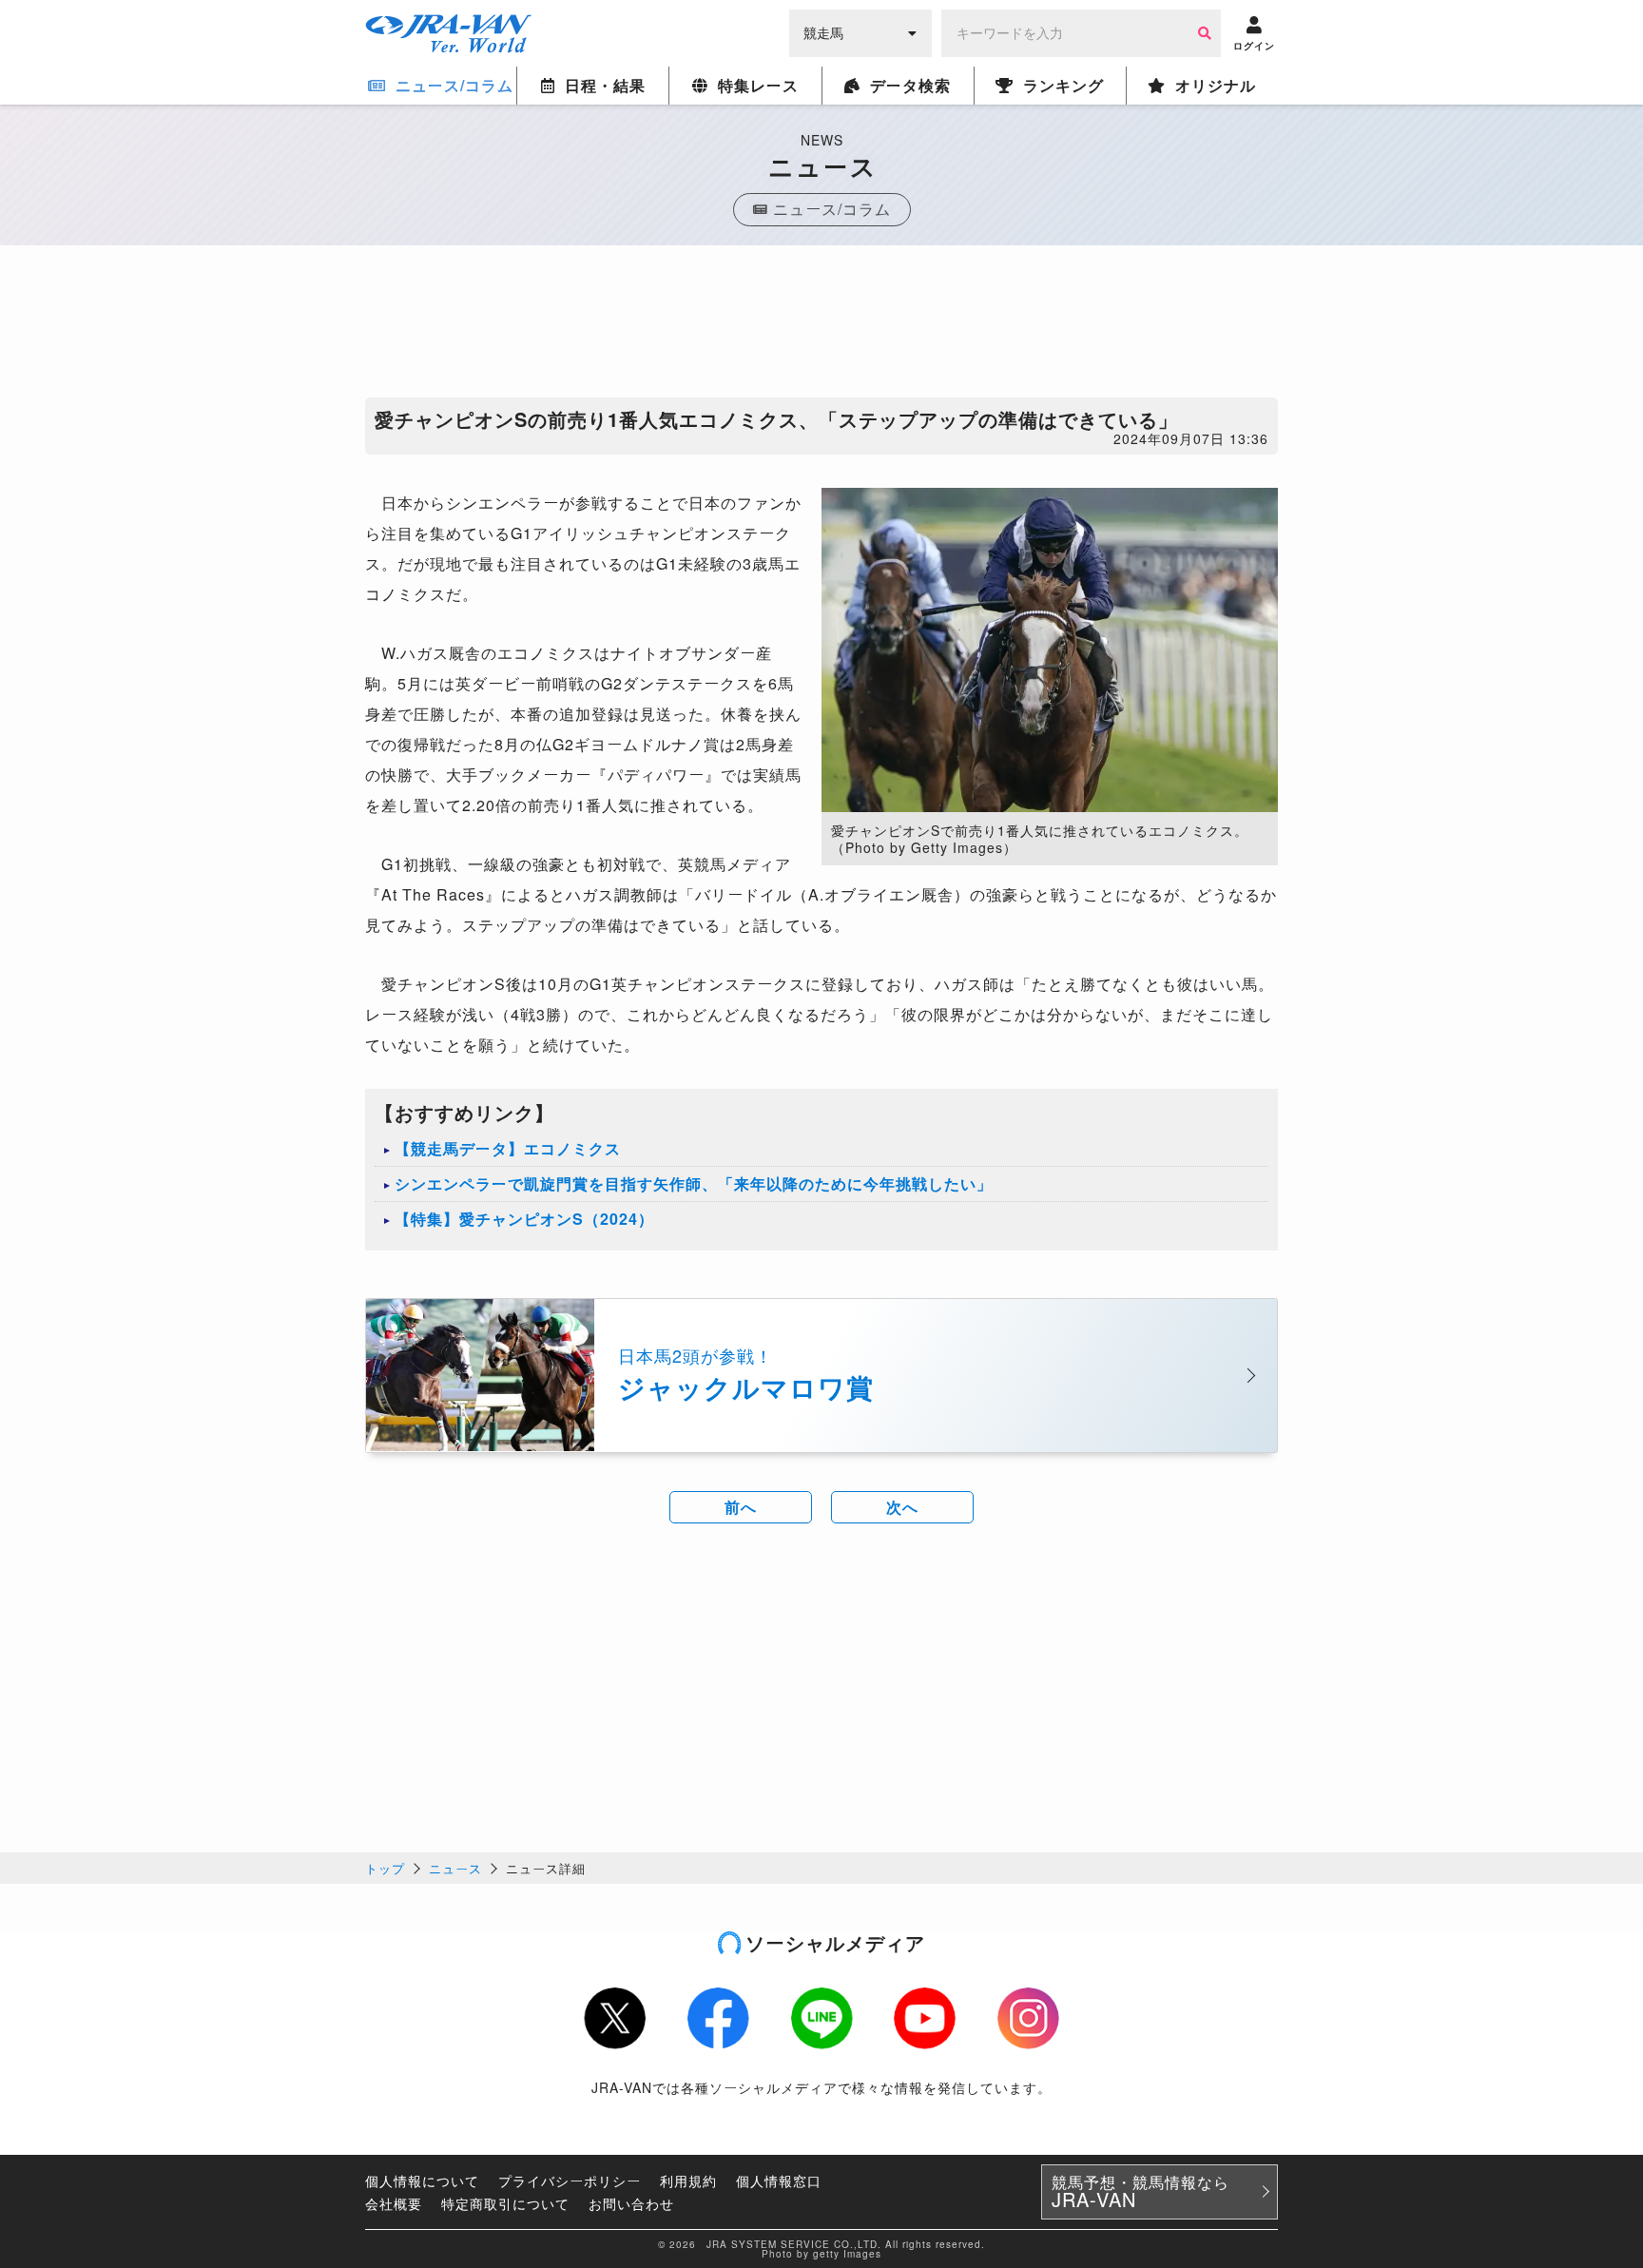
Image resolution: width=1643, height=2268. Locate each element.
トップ (385, 1868)
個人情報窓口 (779, 2181)
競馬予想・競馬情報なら (1140, 2192)
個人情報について (422, 2181)
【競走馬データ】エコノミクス (508, 1148)
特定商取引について (505, 2203)
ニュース (455, 1868)
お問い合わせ (631, 2203)
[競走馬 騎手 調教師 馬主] (860, 31)
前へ (741, 1507)
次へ (902, 1507)
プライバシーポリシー (570, 2181)
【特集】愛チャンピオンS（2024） (524, 1219)
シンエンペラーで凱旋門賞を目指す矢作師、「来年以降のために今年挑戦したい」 (694, 1183)
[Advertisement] (821, 326)
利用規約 (688, 2181)
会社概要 (394, 2203)
